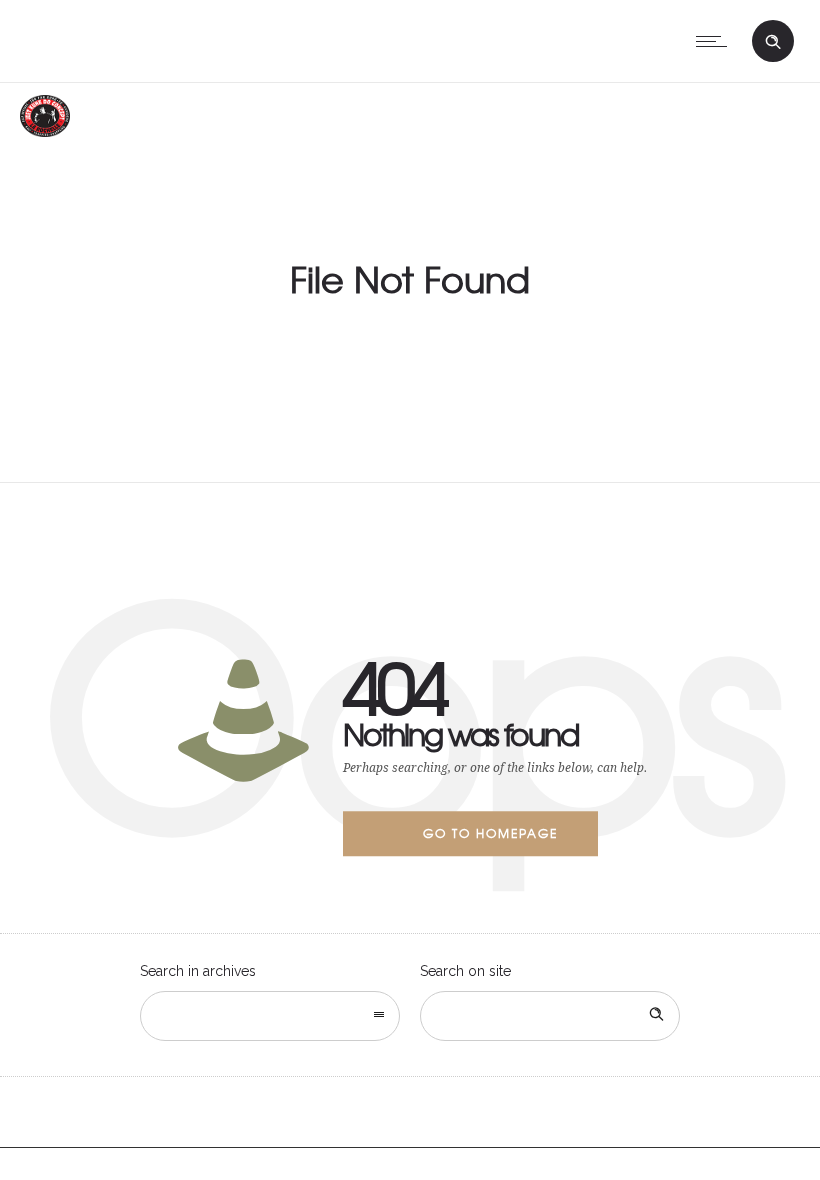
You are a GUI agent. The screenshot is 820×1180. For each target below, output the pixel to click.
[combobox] (270, 1016)
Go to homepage (490, 833)
